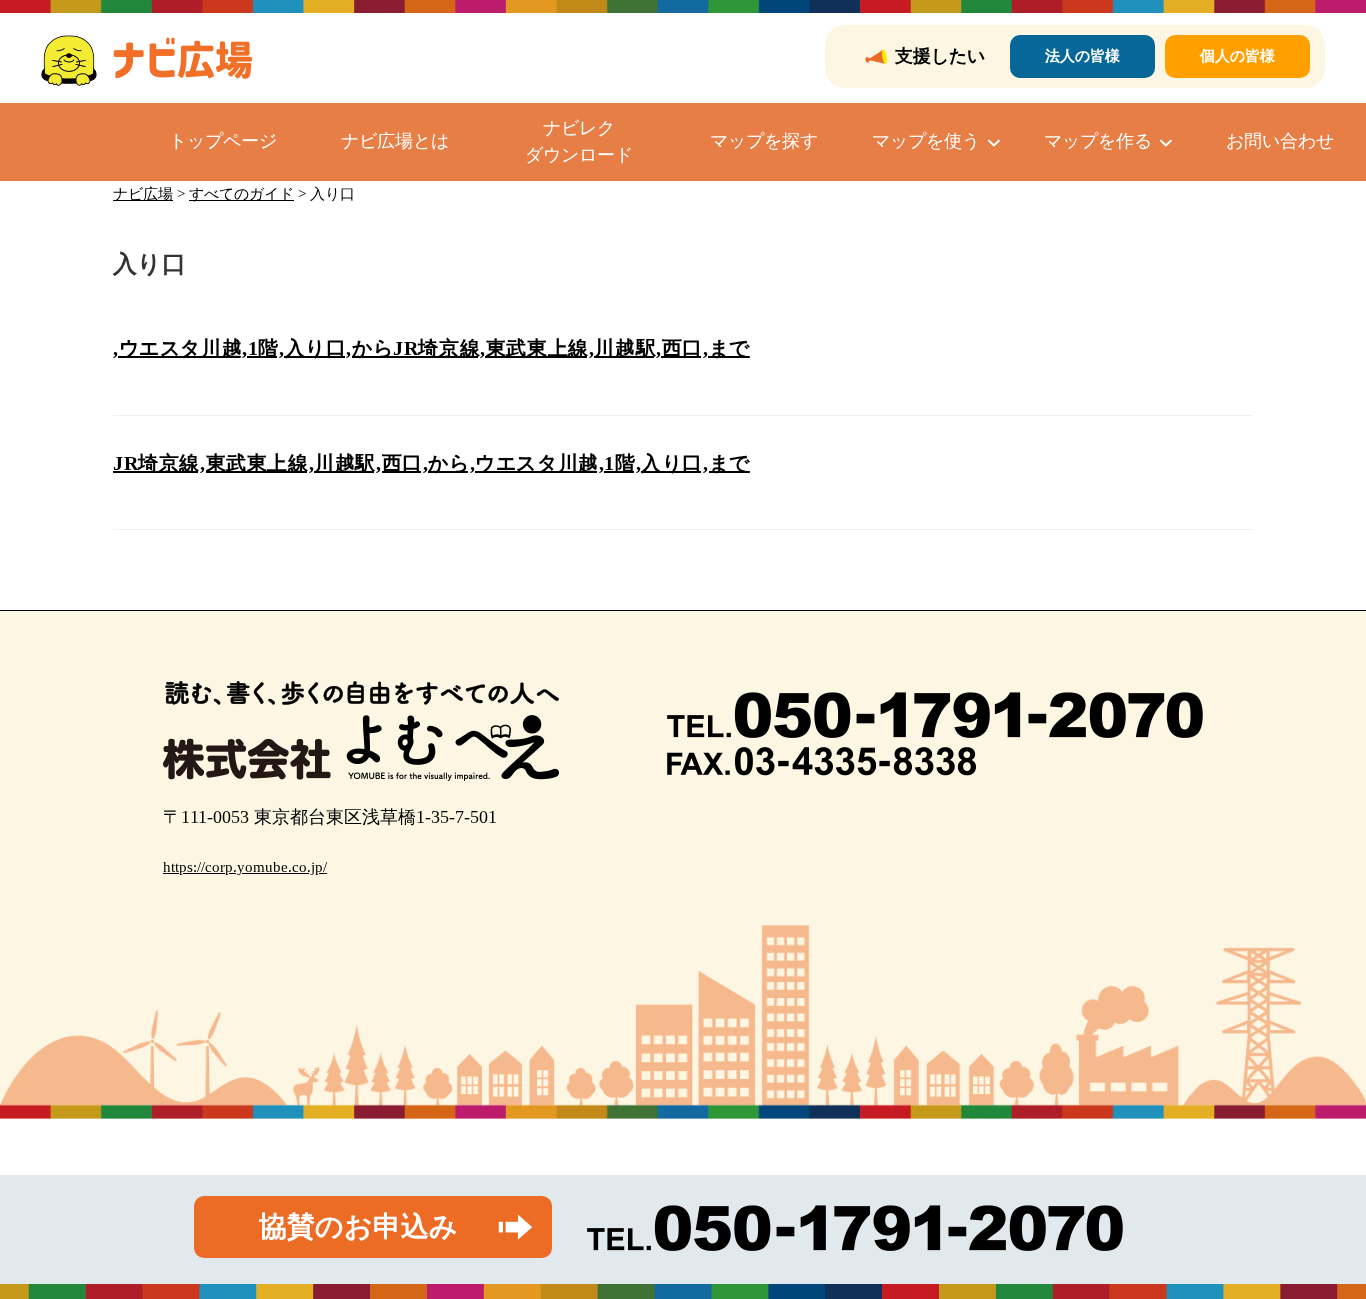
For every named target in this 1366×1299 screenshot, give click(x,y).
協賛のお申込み (358, 1226)
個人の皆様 (1237, 56)
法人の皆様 (1082, 56)
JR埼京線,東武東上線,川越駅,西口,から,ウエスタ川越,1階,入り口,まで (431, 463)
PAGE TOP (1318, 1243)
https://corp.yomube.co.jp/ (245, 867)
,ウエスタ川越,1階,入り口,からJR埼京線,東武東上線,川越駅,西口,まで (431, 348)
